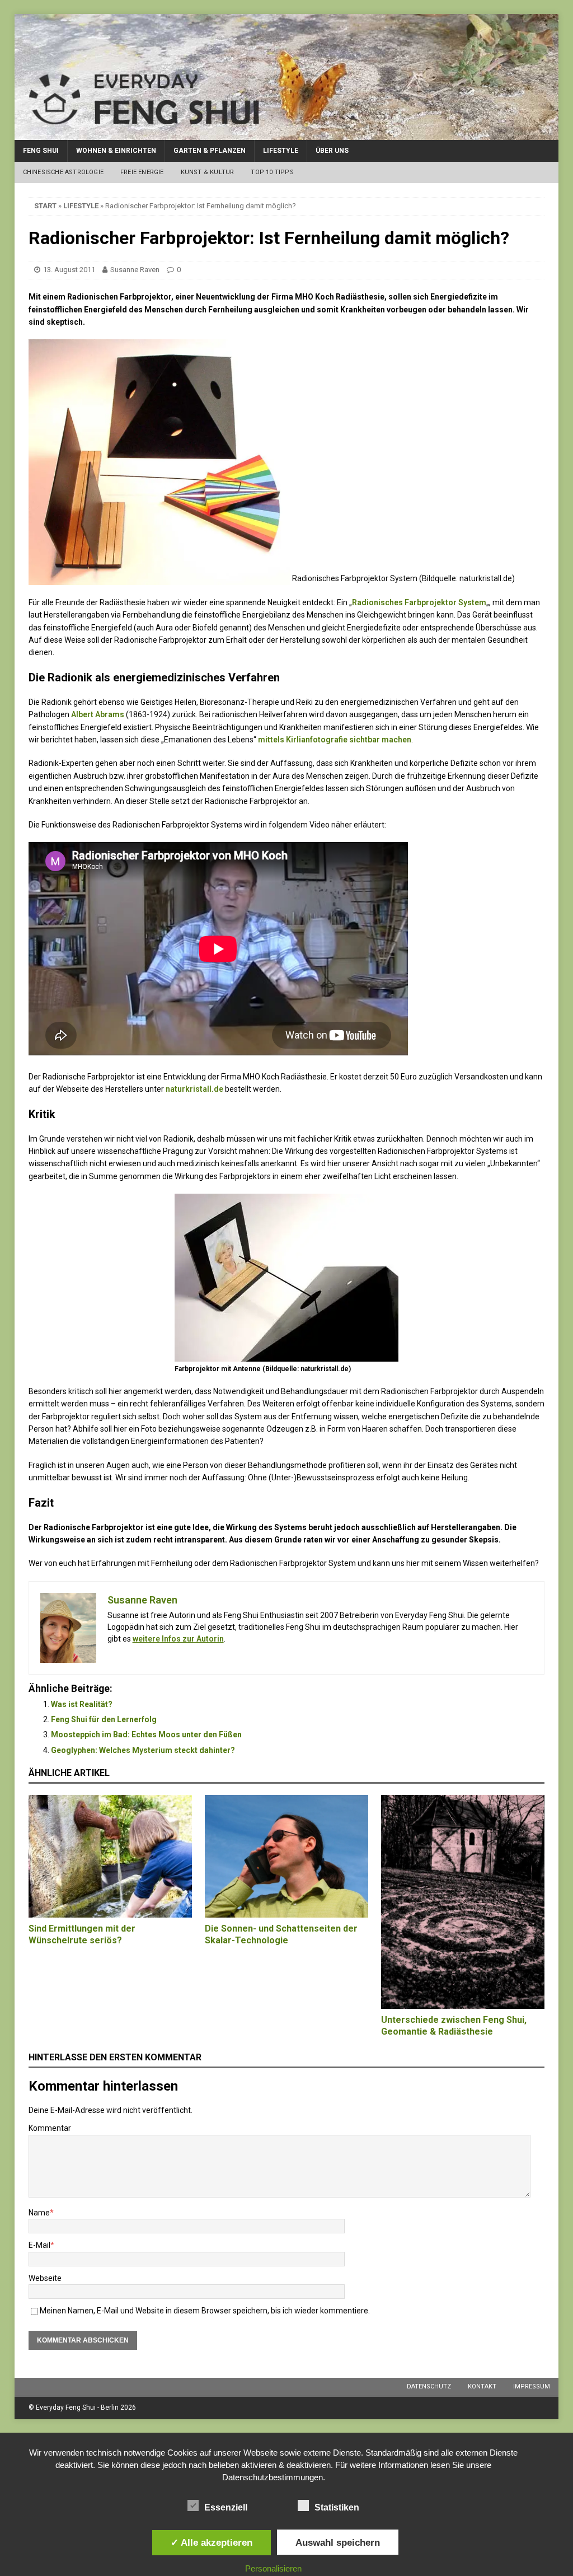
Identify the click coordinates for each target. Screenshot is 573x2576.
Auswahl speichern (338, 2542)
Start (45, 206)
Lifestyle (281, 151)
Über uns (332, 151)
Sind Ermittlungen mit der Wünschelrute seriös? (82, 1934)
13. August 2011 (69, 270)
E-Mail (39, 2245)
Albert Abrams (98, 714)
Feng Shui (41, 151)
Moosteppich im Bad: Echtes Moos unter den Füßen (146, 1735)
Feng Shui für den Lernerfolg (104, 1719)
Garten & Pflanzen (210, 151)
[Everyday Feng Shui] (287, 134)
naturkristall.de (194, 1089)
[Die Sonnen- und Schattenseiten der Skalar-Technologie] (286, 1856)
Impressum (532, 2386)
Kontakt (482, 2386)
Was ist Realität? (82, 1704)
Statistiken (337, 2507)
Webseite (45, 2278)
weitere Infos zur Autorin (178, 1639)
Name (39, 2213)
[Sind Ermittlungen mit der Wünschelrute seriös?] (110, 1857)
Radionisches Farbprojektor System (419, 602)
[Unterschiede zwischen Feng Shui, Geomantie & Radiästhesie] (463, 1902)
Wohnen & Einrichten (116, 151)
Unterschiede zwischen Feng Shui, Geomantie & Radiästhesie (454, 2026)
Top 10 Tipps (272, 172)
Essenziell (226, 2507)
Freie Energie (142, 172)
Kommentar (50, 2128)
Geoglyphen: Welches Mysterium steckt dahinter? (143, 1750)
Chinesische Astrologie (63, 172)
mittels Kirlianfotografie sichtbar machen (335, 740)
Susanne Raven (135, 270)
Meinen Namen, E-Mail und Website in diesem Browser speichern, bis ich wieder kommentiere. (205, 2311)
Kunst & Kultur (208, 172)
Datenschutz (429, 2386)
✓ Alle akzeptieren (212, 2542)
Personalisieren (273, 2568)
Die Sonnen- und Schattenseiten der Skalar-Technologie (281, 1934)
